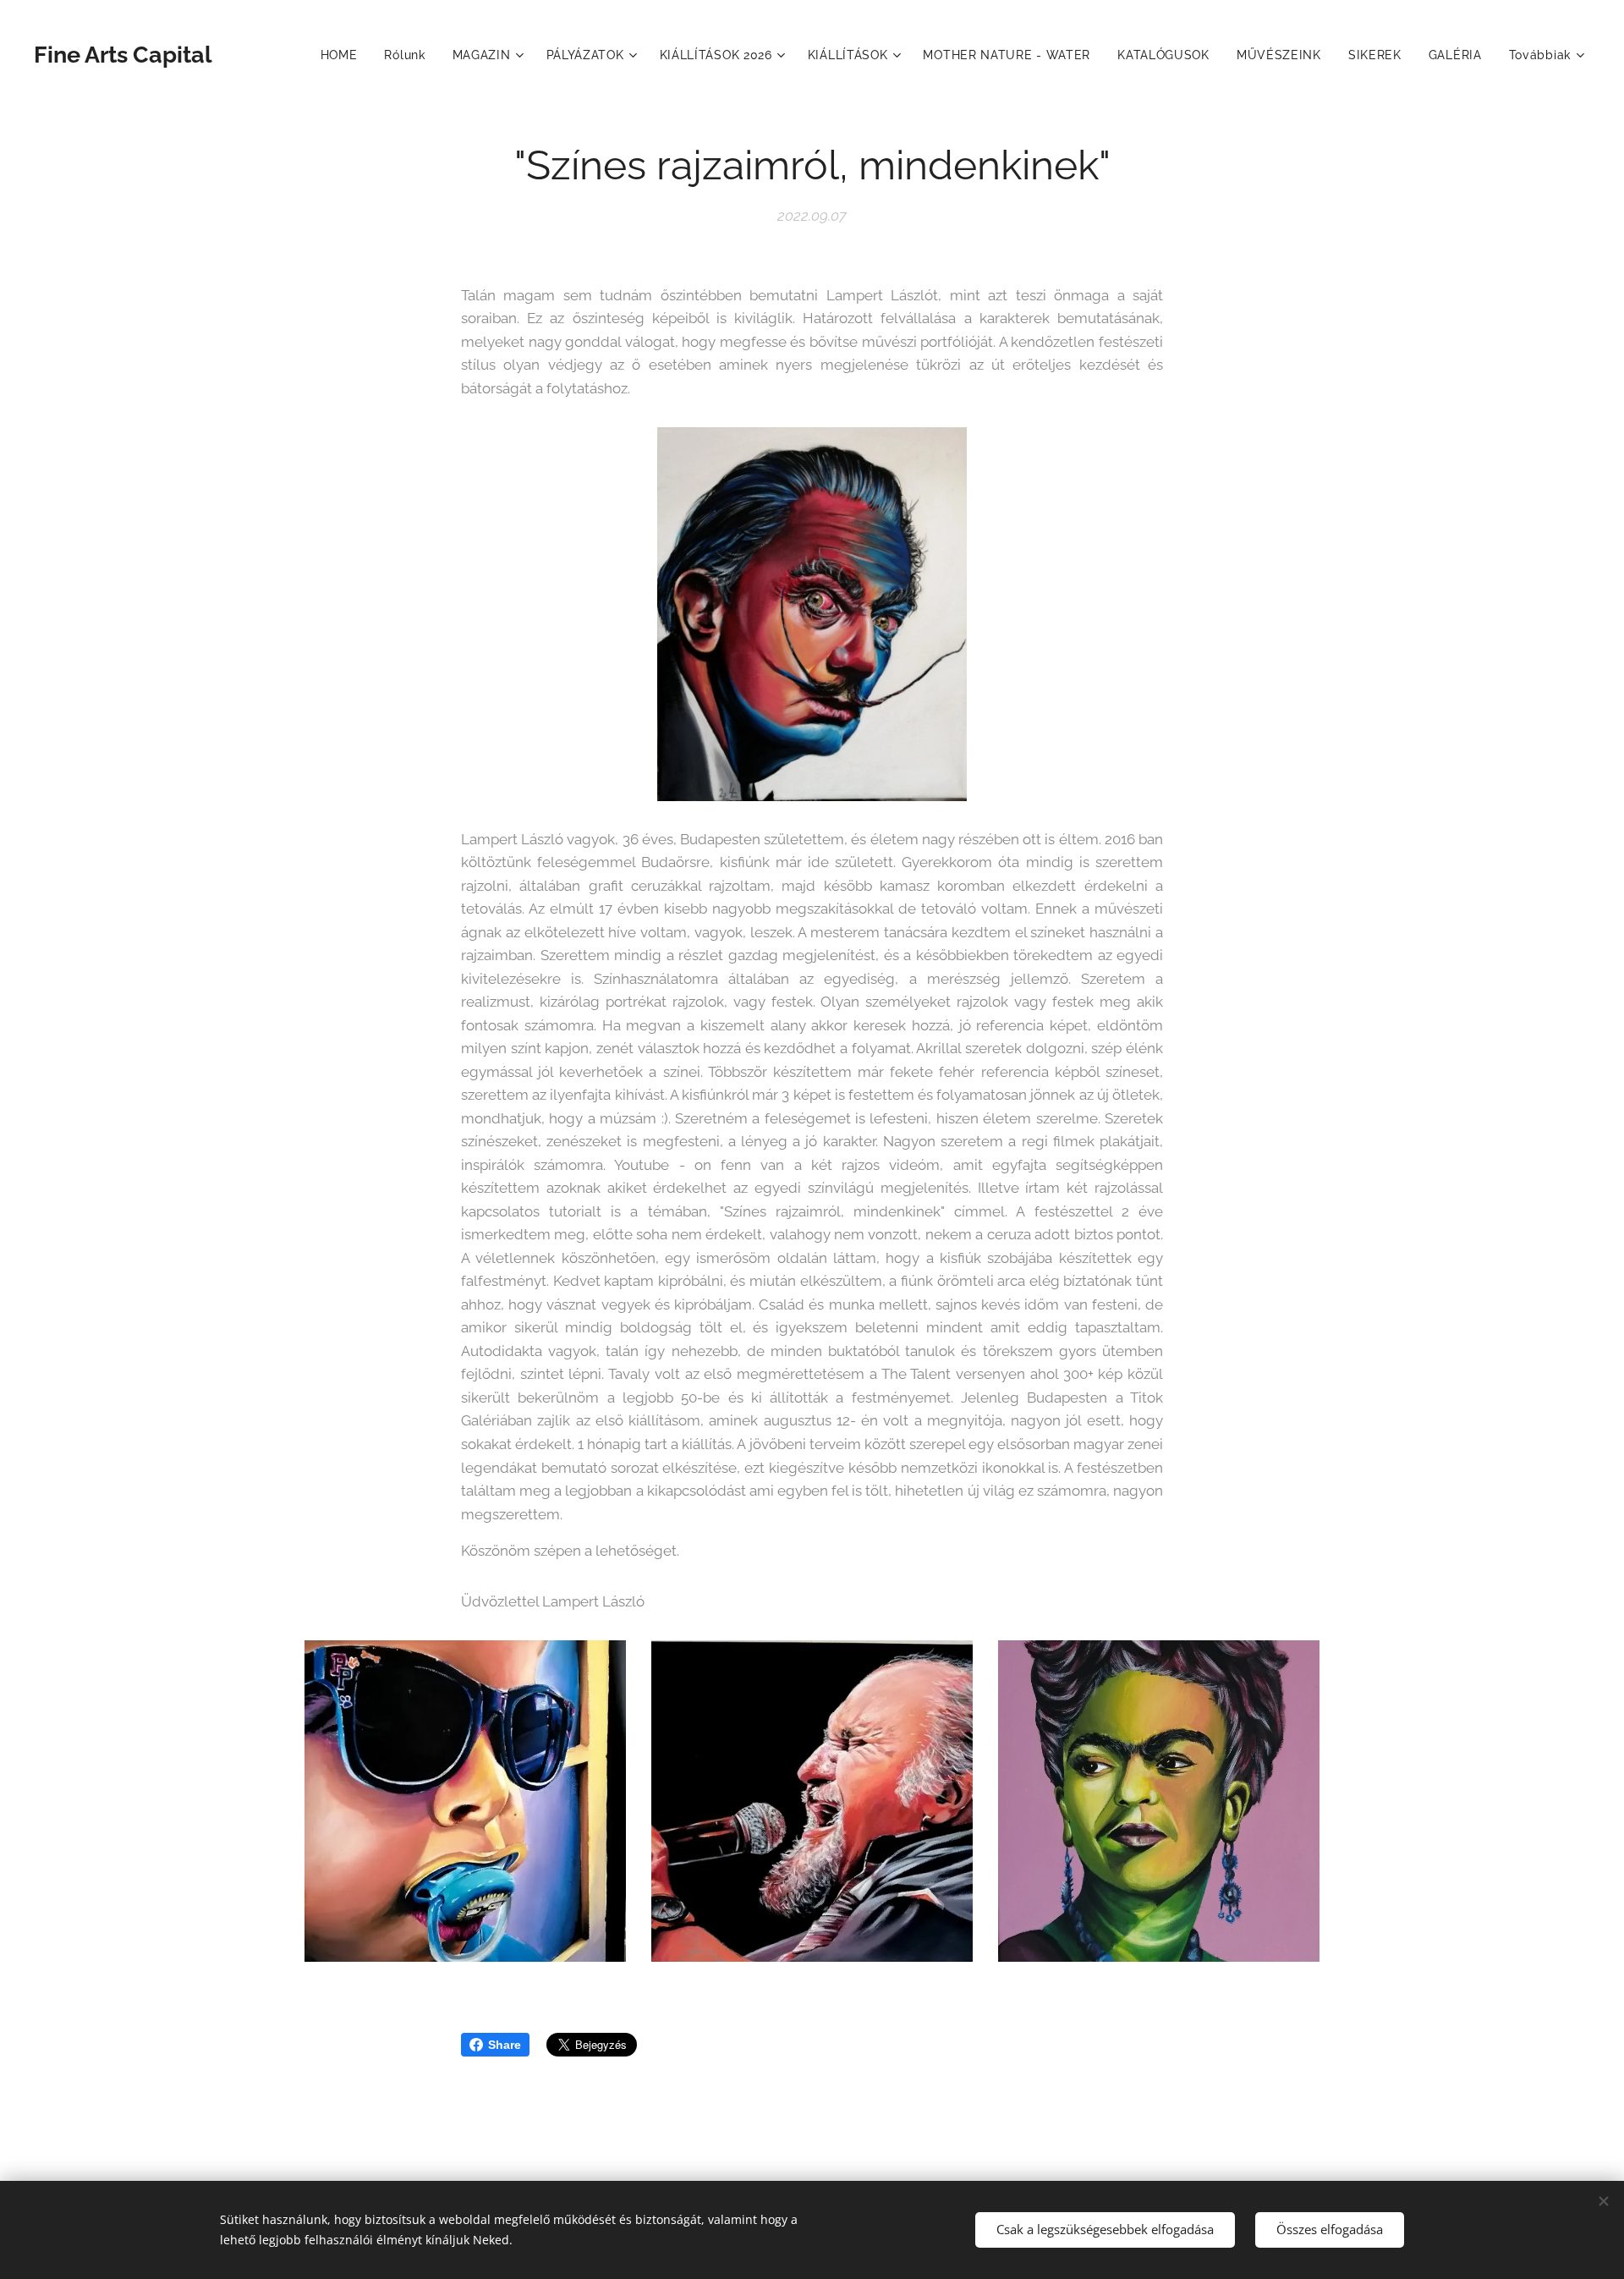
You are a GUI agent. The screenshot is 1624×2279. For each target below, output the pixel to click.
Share (505, 2045)
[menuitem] (344, 55)
